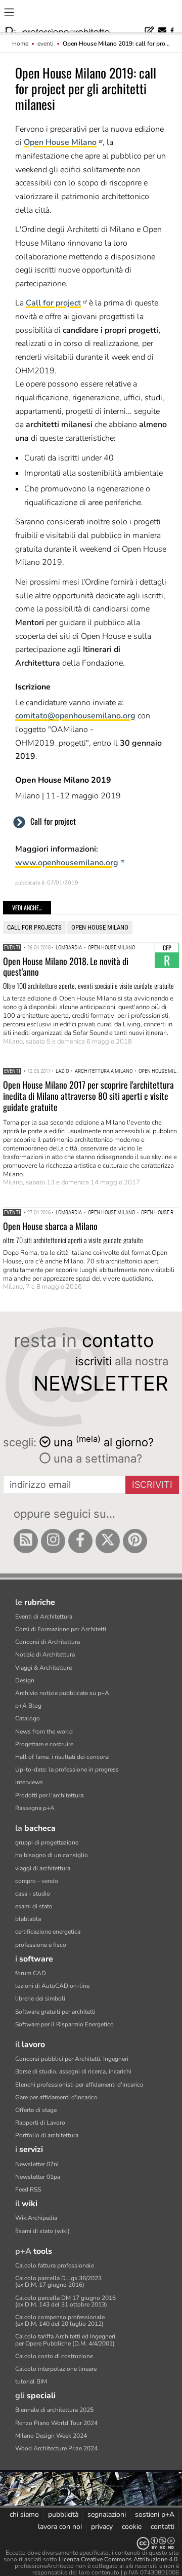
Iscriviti (152, 1485)
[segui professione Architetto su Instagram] (53, 1541)
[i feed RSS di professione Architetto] (26, 1541)
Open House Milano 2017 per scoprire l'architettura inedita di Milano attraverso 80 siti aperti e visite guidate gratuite (88, 1095)
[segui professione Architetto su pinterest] (135, 1541)
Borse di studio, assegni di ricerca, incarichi (73, 2071)
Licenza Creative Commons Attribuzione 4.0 (118, 2559)
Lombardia (69, 948)
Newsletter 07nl (37, 2164)
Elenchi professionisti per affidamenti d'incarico (79, 2085)
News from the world (44, 1732)
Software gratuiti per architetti (55, 2012)
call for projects (34, 927)
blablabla (28, 1919)
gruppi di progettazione (47, 1842)
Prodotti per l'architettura (49, 1795)
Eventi (12, 948)
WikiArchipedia (36, 2218)
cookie (132, 2527)
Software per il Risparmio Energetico (64, 2024)
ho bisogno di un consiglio (52, 1855)
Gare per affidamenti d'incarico (56, 2097)
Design (25, 1680)
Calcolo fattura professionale (55, 2265)
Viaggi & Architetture (43, 1668)
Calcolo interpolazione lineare (56, 2369)
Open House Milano (60, 142)
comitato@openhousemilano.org (75, 716)
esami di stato (34, 1906)
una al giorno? (104, 1441)
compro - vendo (37, 1881)
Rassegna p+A (35, 1808)
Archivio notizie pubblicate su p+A (62, 1693)
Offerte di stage (36, 2110)
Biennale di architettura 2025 (54, 2410)
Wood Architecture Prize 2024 (56, 2448)
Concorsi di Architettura (48, 1642)
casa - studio (33, 1894)
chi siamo (24, 2514)
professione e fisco (41, 1945)
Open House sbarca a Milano (50, 1226)
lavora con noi (60, 2527)
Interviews (29, 1782)
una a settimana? (96, 1458)
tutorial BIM (31, 2381)
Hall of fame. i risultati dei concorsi (62, 1757)
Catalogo (28, 1718)
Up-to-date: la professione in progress (67, 1770)
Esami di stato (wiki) (42, 2231)
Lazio (62, 1071)
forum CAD (31, 1973)
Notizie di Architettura (45, 1655)
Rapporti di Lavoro (40, 2123)
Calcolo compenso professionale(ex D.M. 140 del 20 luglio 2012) (60, 2320)
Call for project (53, 303)
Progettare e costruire (44, 1744)
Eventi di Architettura (44, 1617)
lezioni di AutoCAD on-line (52, 1986)
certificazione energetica (48, 1932)
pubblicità (63, 2514)
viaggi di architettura (43, 1868)
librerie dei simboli (40, 1998)
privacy (102, 2527)
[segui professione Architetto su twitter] (108, 1541)
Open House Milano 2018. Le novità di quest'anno (66, 967)
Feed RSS (28, 2189)
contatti (163, 2527)
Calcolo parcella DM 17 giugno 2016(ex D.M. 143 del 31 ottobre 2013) (65, 2301)
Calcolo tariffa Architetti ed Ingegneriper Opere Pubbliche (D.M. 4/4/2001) (65, 2340)
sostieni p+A (155, 2514)
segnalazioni (107, 2514)
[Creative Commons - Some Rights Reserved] (91, 2543)
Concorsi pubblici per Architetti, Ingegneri (72, 2059)
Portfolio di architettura (47, 2135)
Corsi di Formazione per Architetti (61, 1629)
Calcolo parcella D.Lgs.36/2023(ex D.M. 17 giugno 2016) (58, 2281)
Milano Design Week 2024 (51, 2436)
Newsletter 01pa (38, 2177)
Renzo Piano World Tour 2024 (56, 2423)
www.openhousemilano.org (67, 863)
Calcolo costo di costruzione (54, 2356)
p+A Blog (28, 1706)
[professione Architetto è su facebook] (80, 1541)
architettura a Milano (104, 1071)
